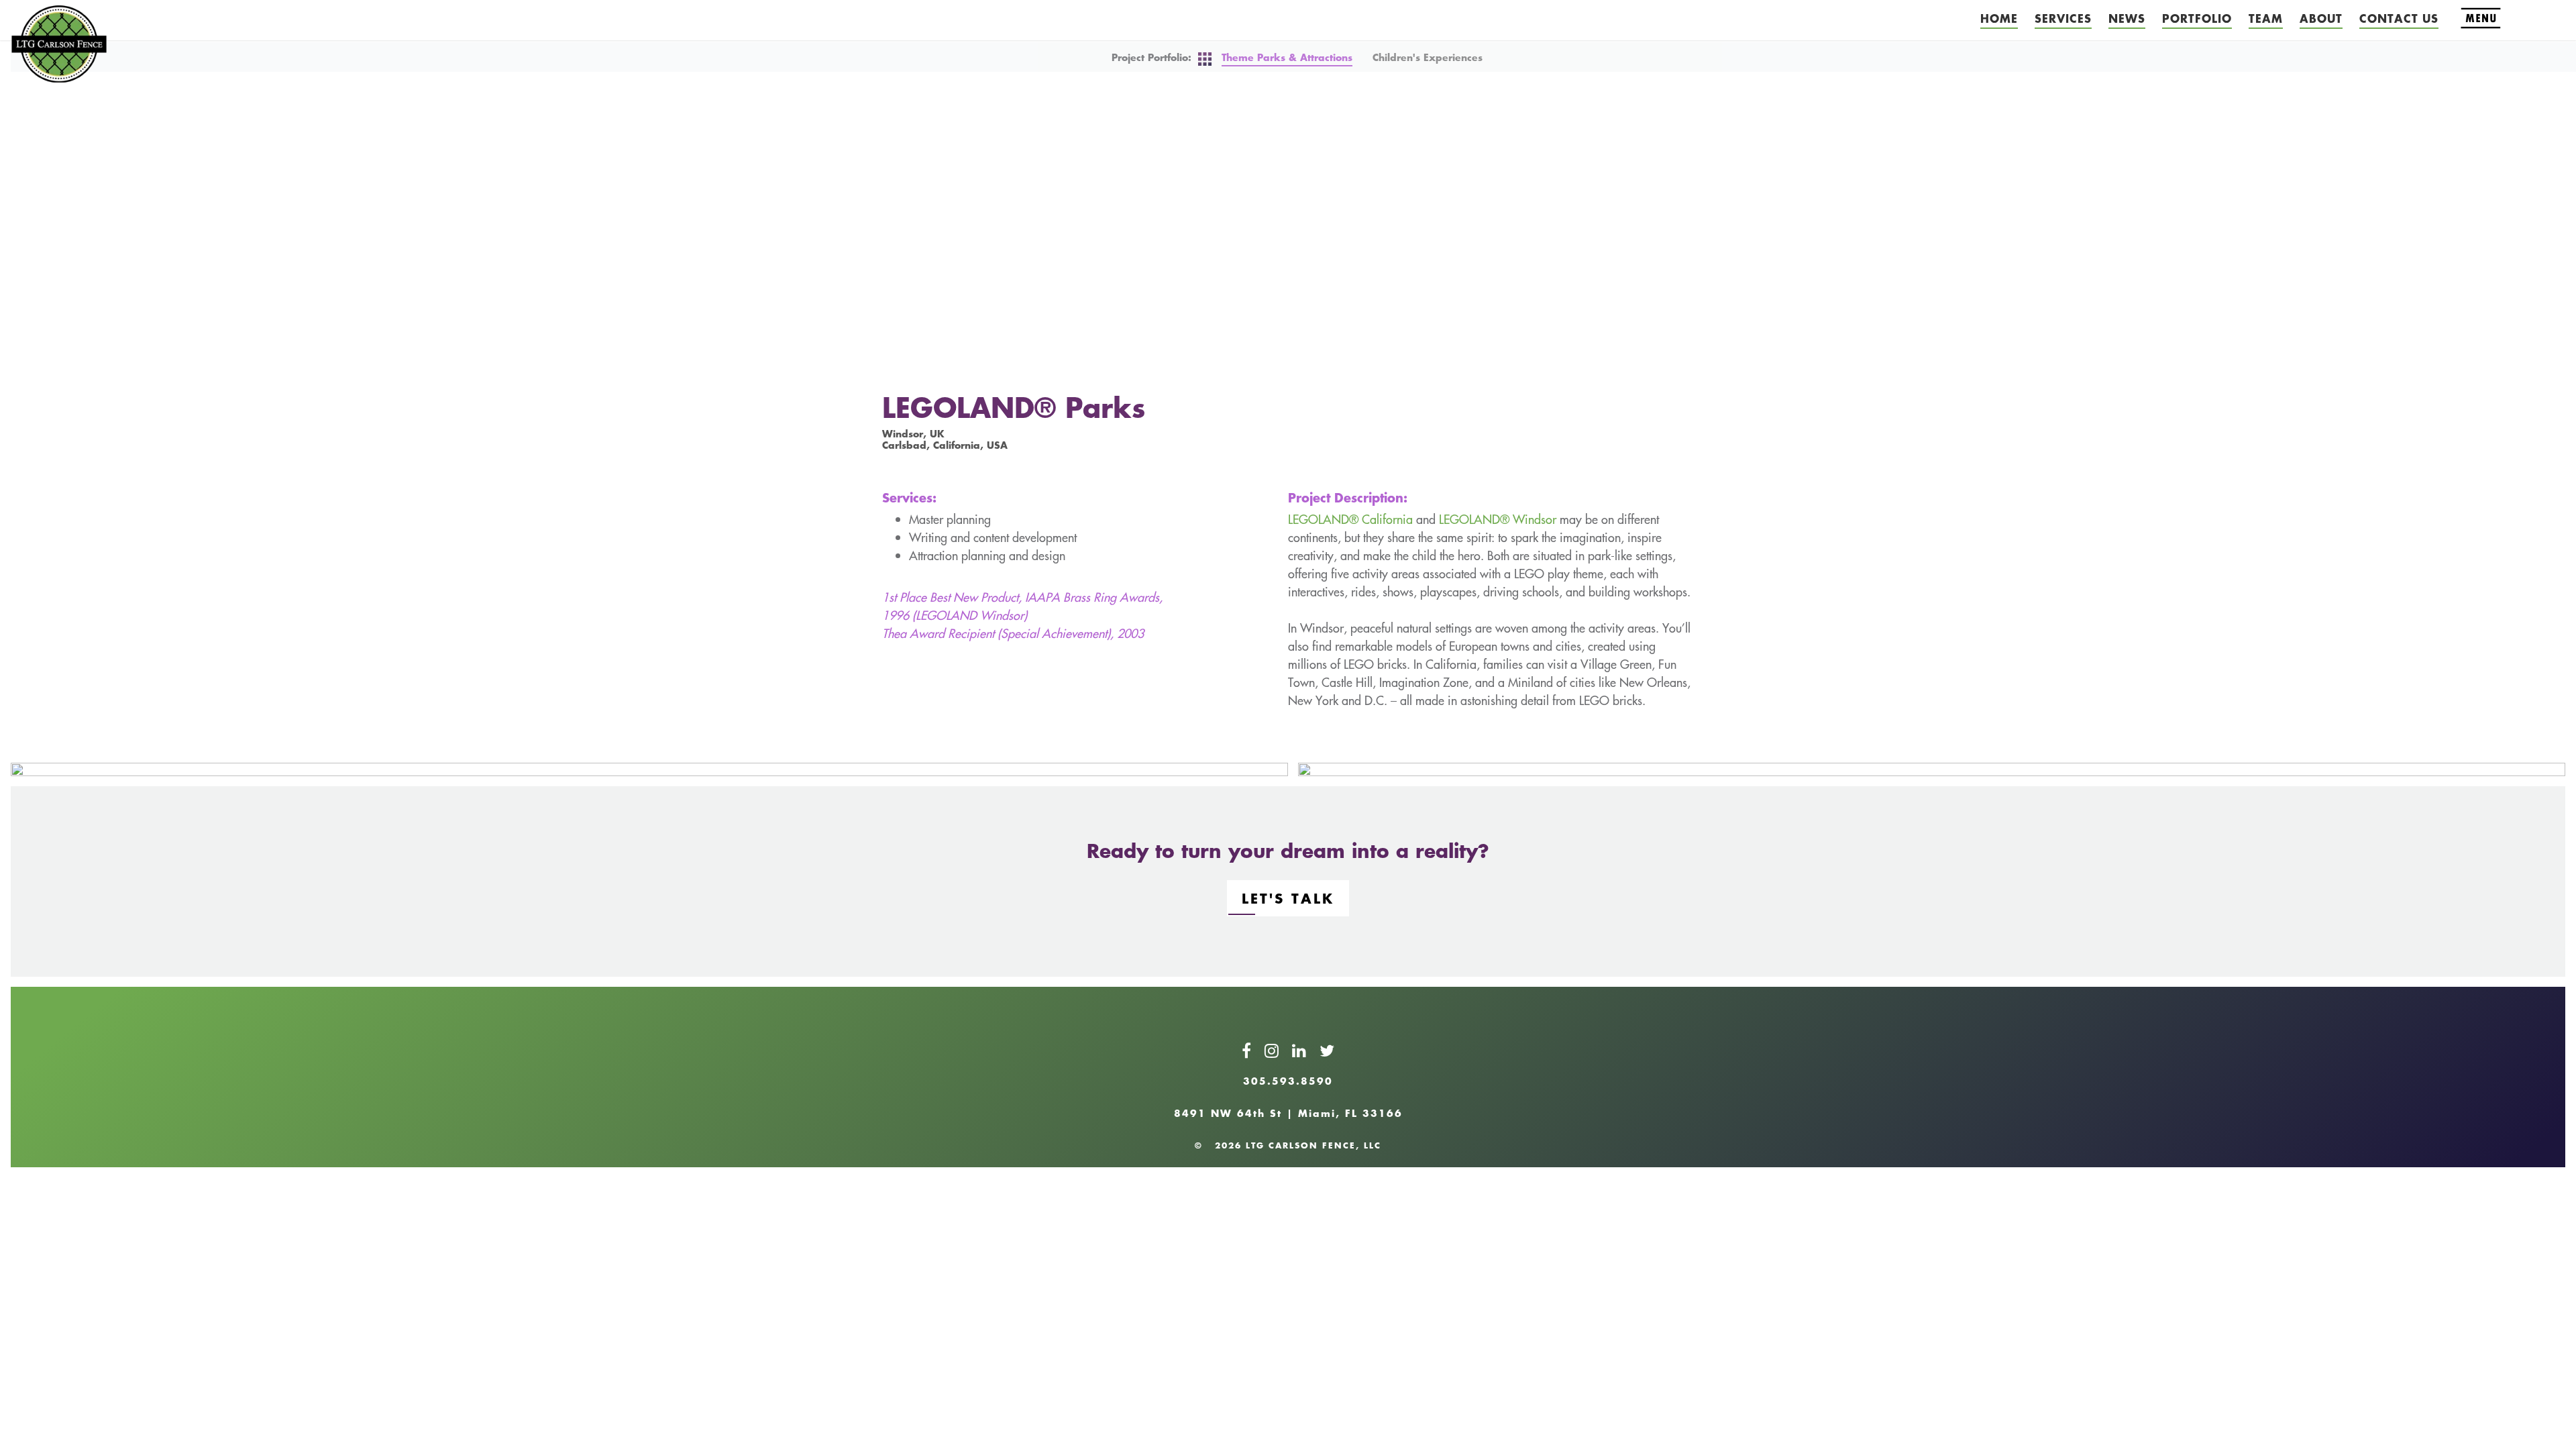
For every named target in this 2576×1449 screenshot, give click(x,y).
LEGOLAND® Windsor (1498, 519)
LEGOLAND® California (1350, 519)
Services (2063, 18)
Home (1999, 18)
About (2321, 18)
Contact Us (2399, 18)
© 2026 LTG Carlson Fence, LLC (1288, 1145)
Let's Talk (1288, 898)
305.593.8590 (1288, 1081)
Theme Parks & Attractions (1287, 57)
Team (2266, 18)
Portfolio (2197, 18)
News (2127, 18)
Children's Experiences (1428, 57)
